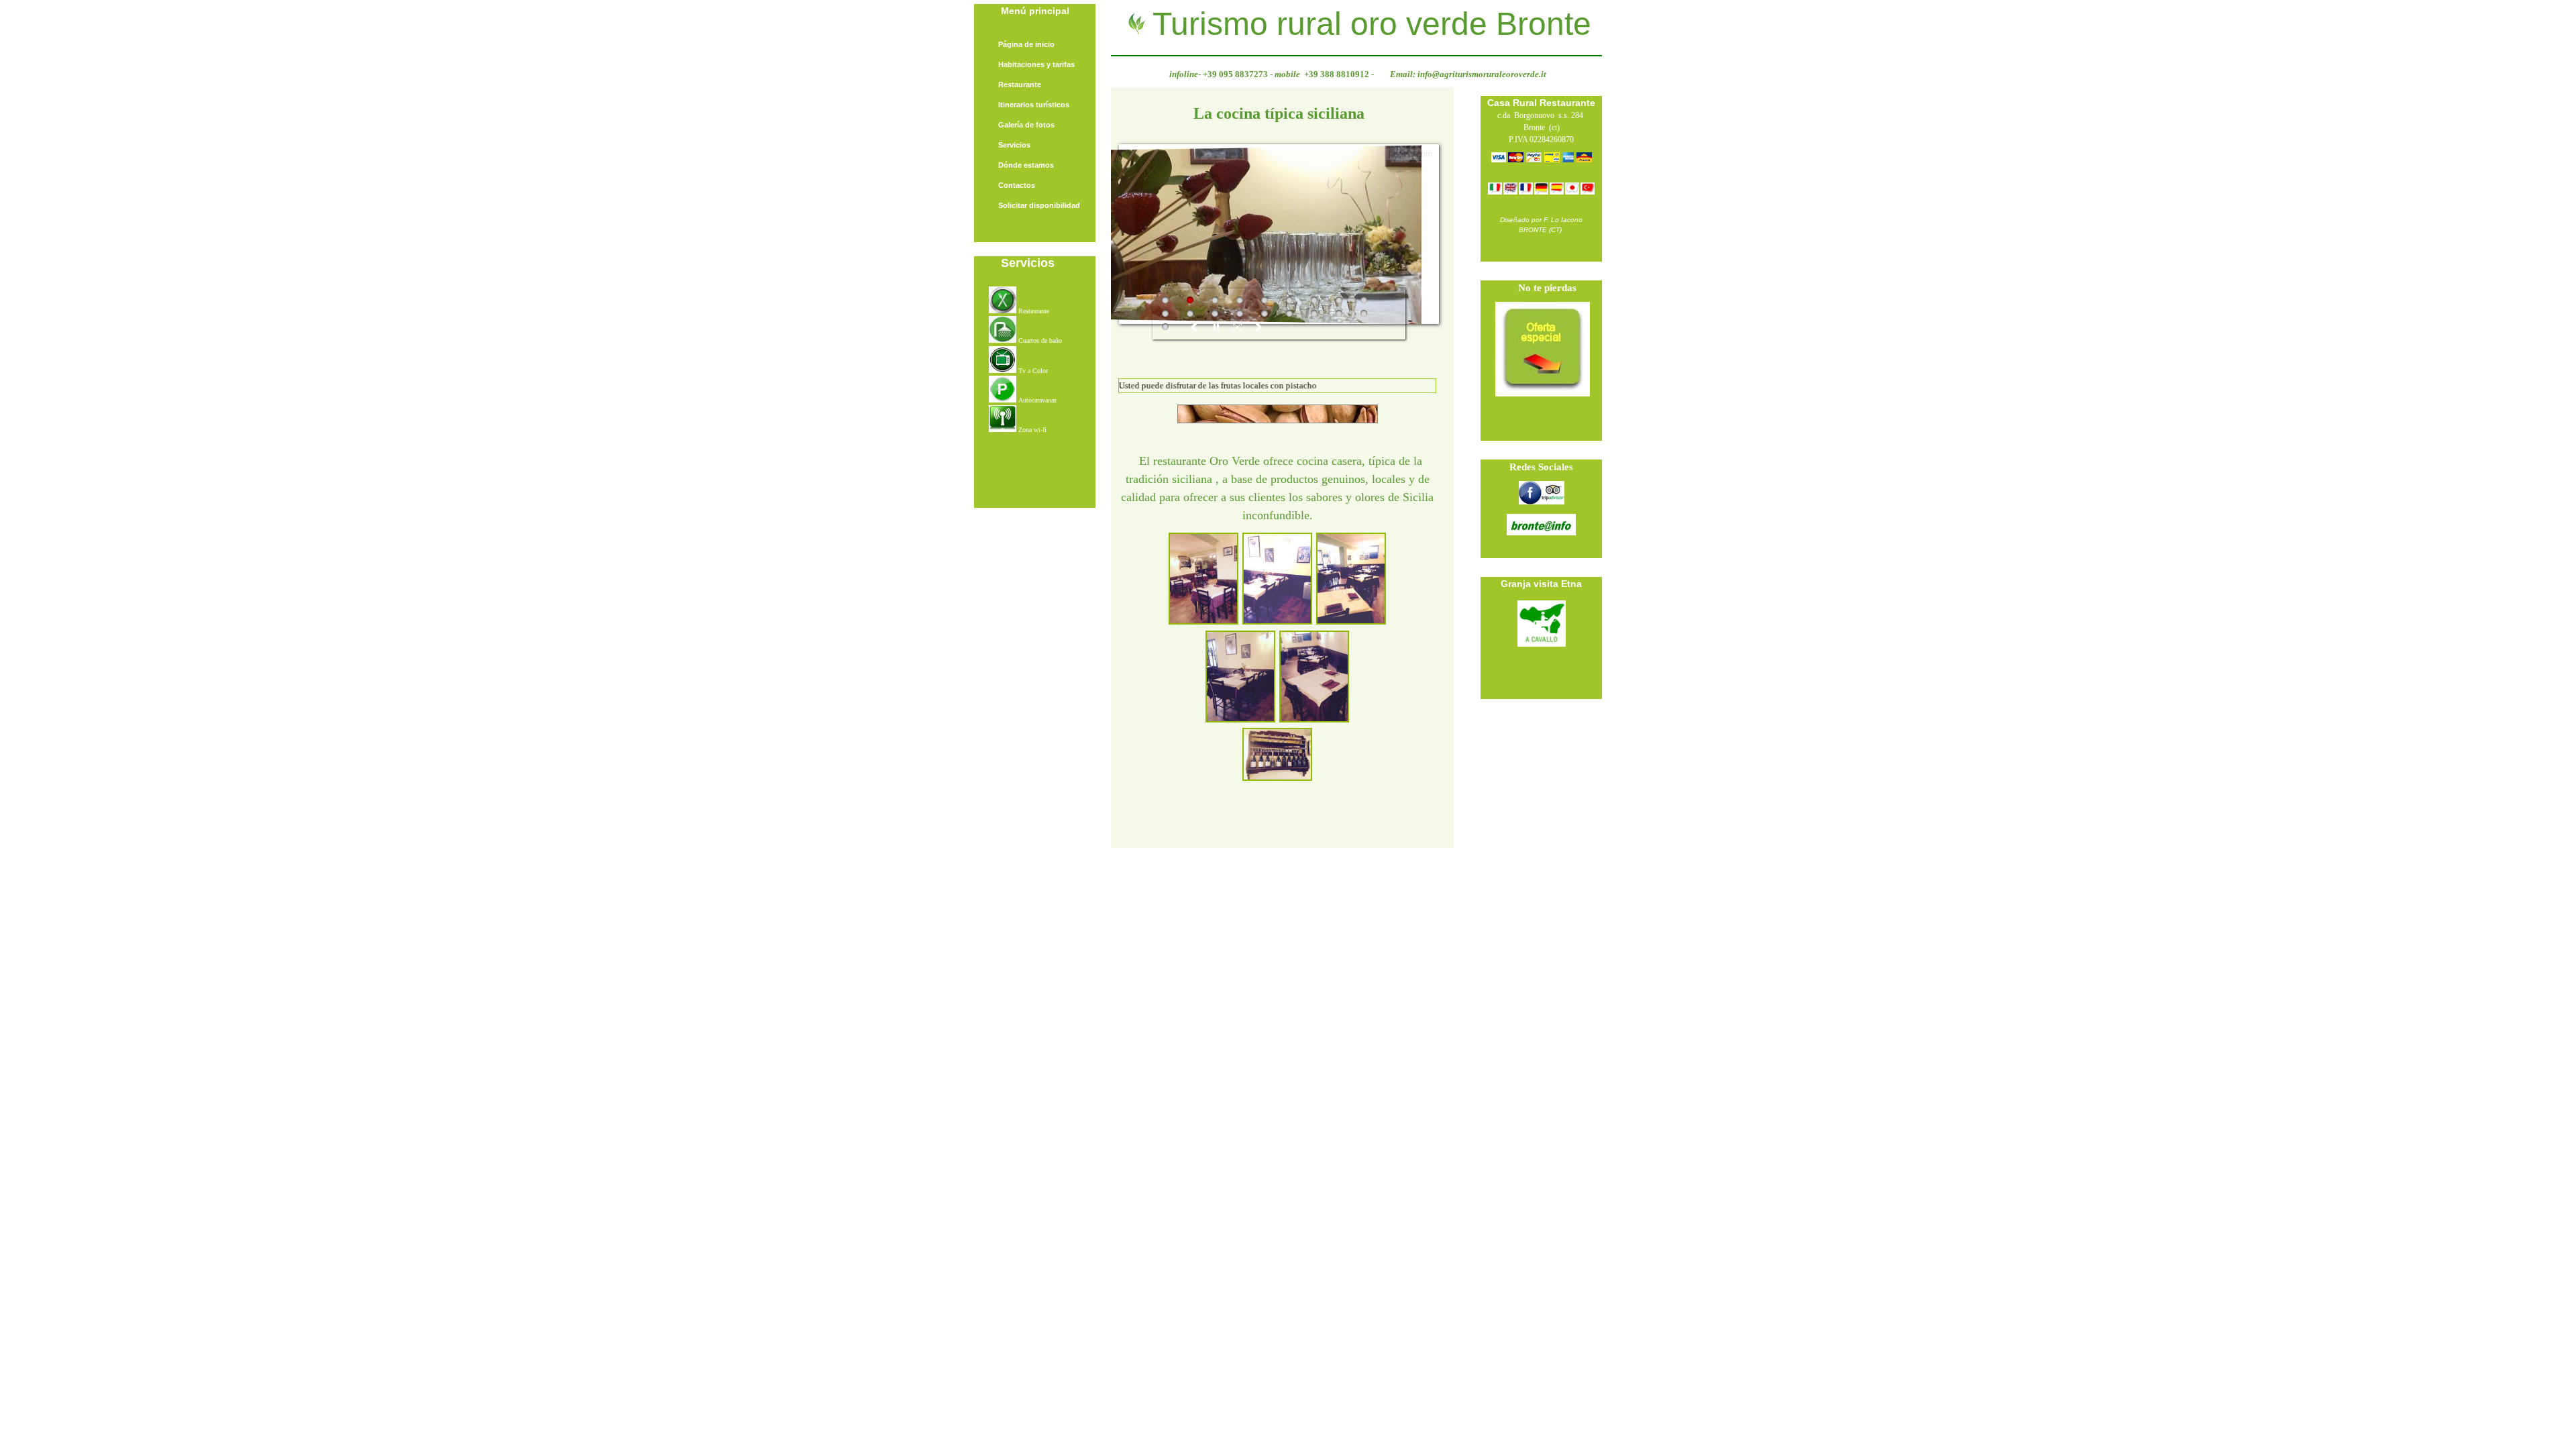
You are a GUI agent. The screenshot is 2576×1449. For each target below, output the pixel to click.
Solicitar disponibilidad (1039, 205)
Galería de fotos (1026, 125)
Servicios (1014, 145)
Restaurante (1020, 85)
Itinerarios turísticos (1034, 105)
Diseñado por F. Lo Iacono (1541, 220)
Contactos (1017, 185)
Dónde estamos (1026, 165)
